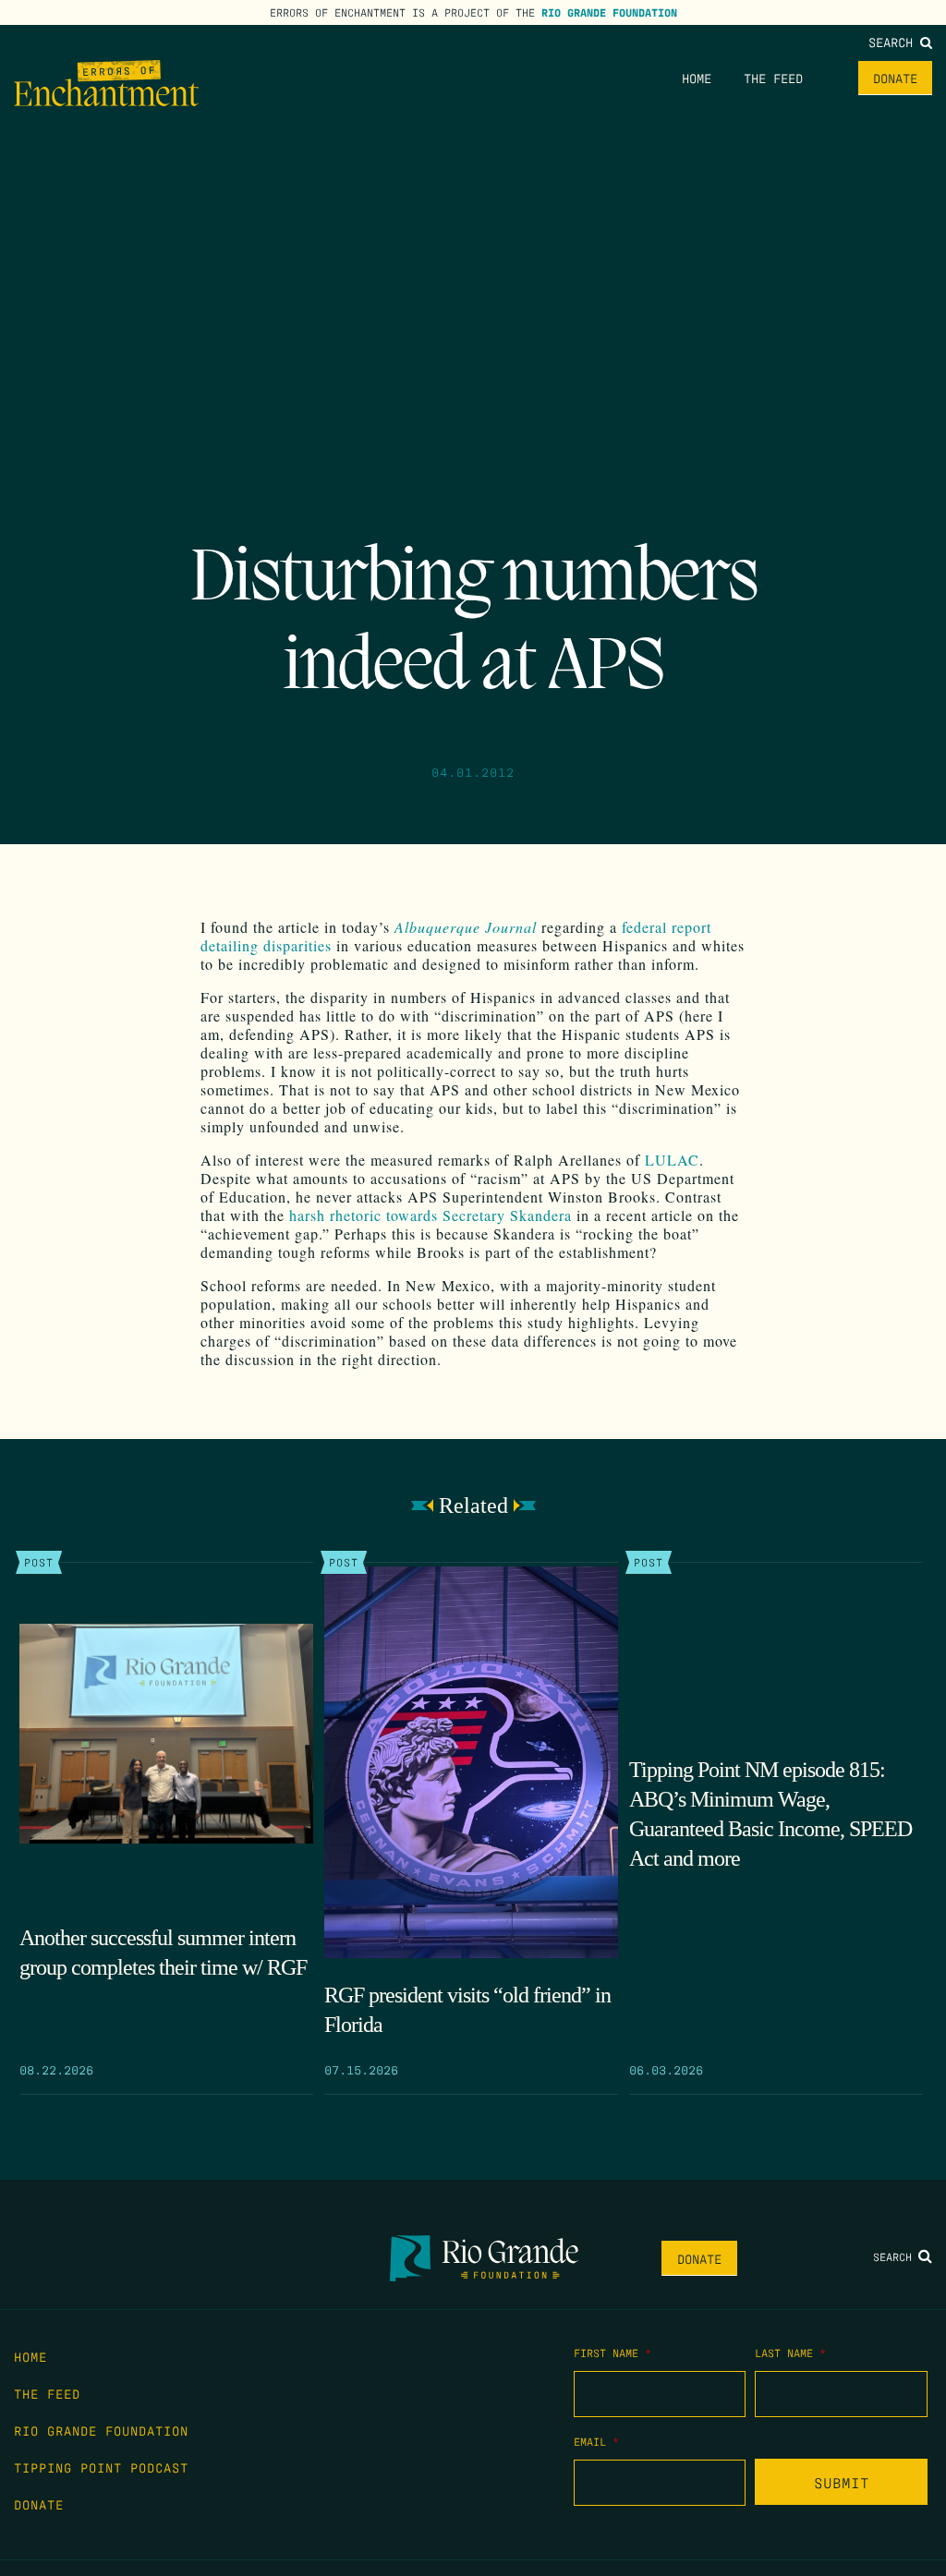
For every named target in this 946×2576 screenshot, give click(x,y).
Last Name (790, 2352)
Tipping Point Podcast (101, 2467)
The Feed (773, 78)
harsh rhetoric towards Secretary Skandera (431, 1215)
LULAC (672, 1160)
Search (894, 42)
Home (697, 78)
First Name (612, 2352)
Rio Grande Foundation (609, 12)
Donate (895, 78)
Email (596, 2441)
